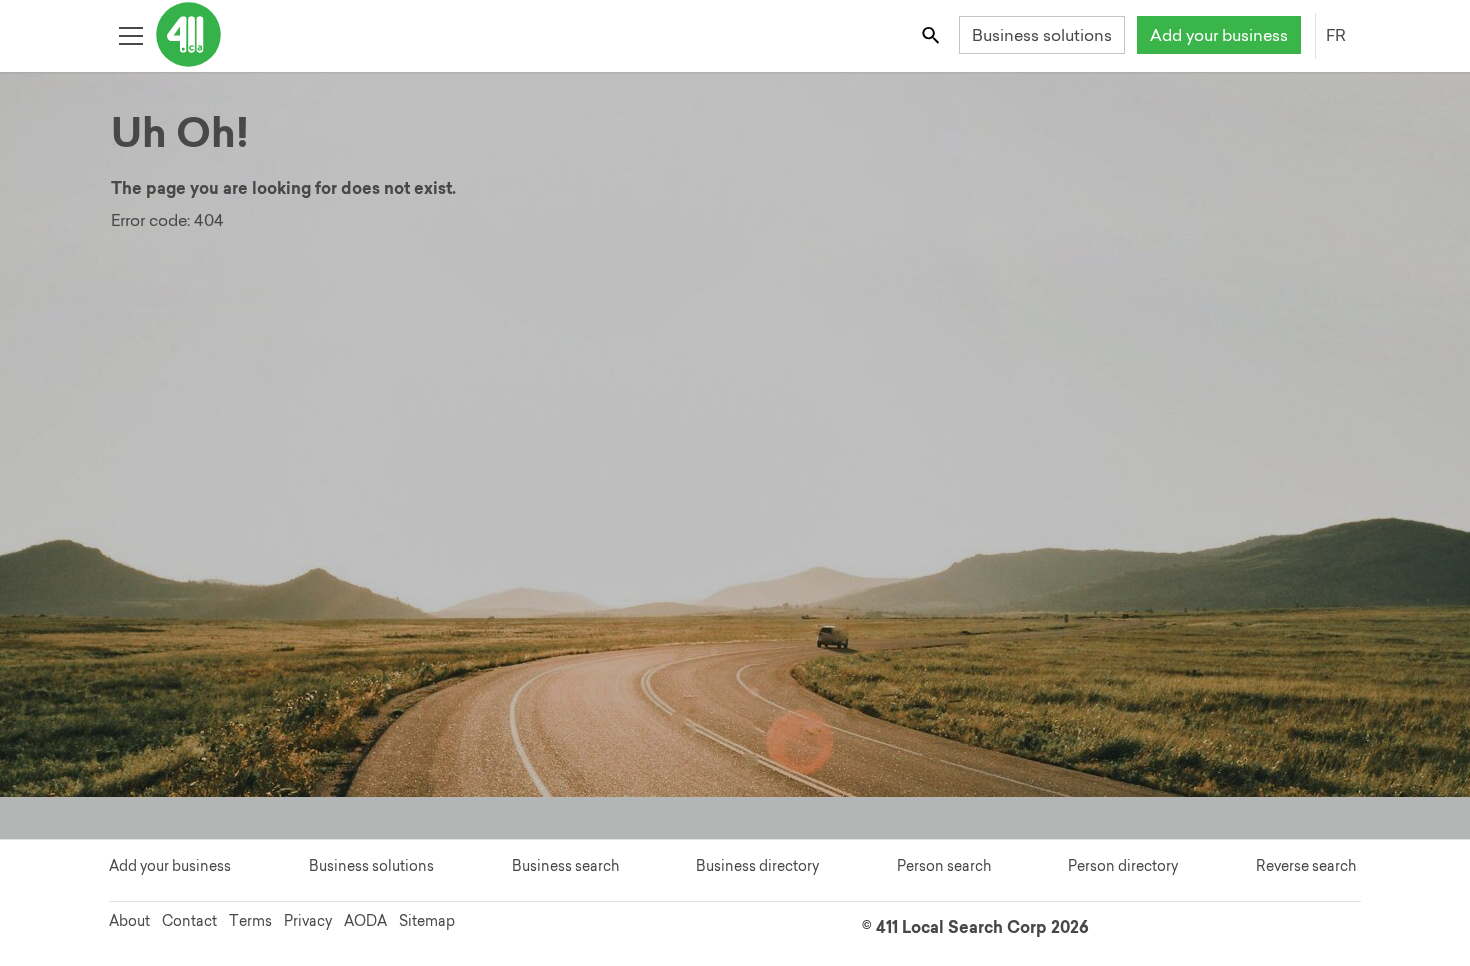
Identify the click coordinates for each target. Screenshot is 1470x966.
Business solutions (1042, 35)
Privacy (308, 921)
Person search (944, 866)
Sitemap (427, 921)
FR (1336, 35)
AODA (365, 921)
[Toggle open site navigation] (130, 34)
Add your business (1219, 35)
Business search (565, 866)
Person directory (1123, 866)
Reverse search (1306, 866)
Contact (189, 921)
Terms (250, 921)
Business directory (757, 866)
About (129, 921)
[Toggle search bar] (932, 34)
